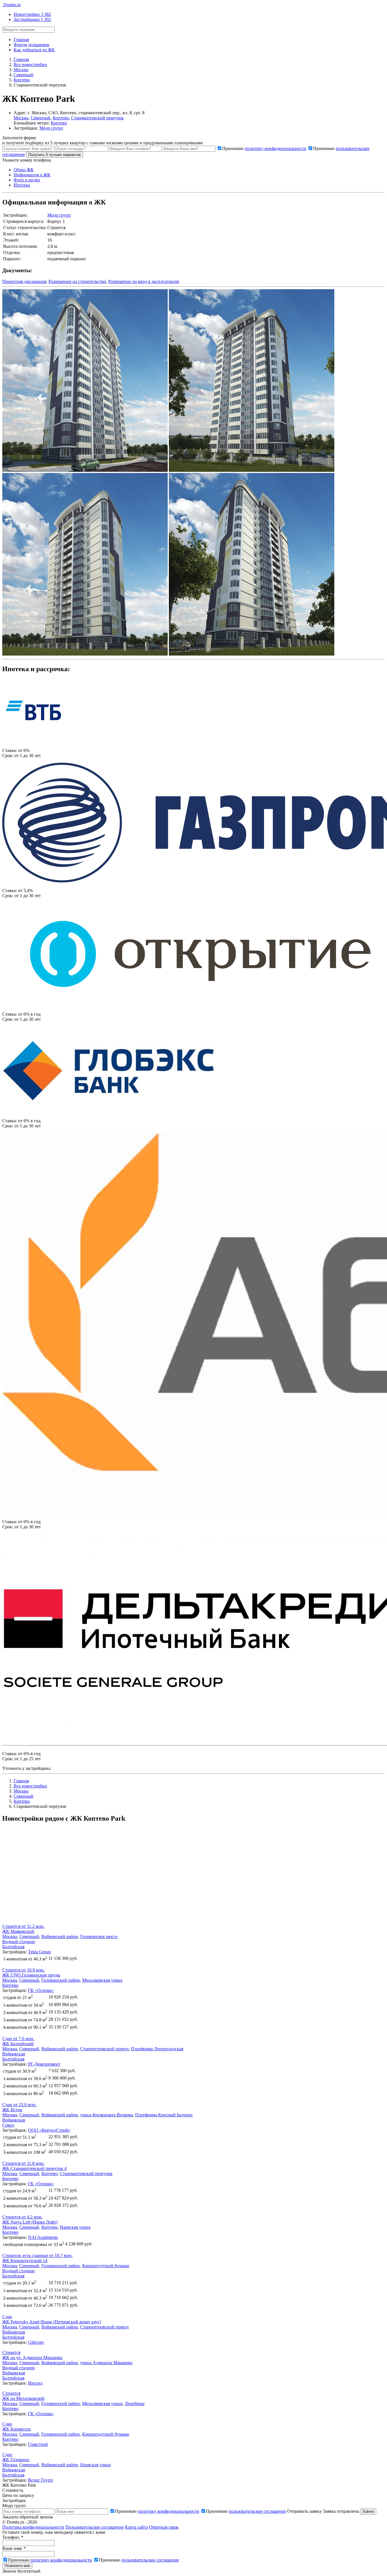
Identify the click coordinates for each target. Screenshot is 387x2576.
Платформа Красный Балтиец (164, 2115)
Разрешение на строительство (77, 281)
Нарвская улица (75, 2227)
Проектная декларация (24, 281)
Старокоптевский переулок (97, 118)
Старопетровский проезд (104, 2049)
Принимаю (264, 148)
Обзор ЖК (24, 170)
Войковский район (60, 1936)
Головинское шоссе (99, 1936)
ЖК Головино (16, 2460)
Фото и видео (27, 180)
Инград (35, 2383)
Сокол (8, 2125)
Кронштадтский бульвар (106, 2266)
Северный (41, 118)
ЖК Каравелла (16, 2429)
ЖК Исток (12, 2110)
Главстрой (38, 2444)
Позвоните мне (17, 2566)
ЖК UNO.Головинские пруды (31, 1975)
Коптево (61, 118)
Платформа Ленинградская (157, 2049)
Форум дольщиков (31, 45)
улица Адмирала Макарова (106, 2363)
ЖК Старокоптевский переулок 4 (34, 2168)
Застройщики (32, 19)
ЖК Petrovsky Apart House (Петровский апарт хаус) (52, 2322)
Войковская (14, 2054)
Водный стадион (19, 1942)
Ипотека (22, 185)
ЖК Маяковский (18, 1931)
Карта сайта (136, 2527)
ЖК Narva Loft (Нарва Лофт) (30, 2222)
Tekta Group (39, 1952)
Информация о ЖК (32, 175)
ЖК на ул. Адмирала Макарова (32, 2358)
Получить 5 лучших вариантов (55, 155)
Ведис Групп (41, 2480)
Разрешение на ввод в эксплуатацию (144, 281)
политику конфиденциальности (276, 148)
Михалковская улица (102, 1980)
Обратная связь (164, 2527)
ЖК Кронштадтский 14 (25, 2261)
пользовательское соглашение (257, 2511)
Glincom (36, 2342)
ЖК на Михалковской (23, 2398)
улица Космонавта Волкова (107, 2115)
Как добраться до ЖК (34, 50)
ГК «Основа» (41, 1990)
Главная (21, 40)
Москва (21, 118)
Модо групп (51, 128)
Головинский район (61, 1980)
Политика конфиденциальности (33, 2527)
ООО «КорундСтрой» (49, 2130)
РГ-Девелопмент (44, 2064)
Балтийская (13, 1947)
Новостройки (32, 14)
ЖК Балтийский (18, 2044)
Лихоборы (135, 2403)
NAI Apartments (43, 2237)
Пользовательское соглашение (95, 2527)
